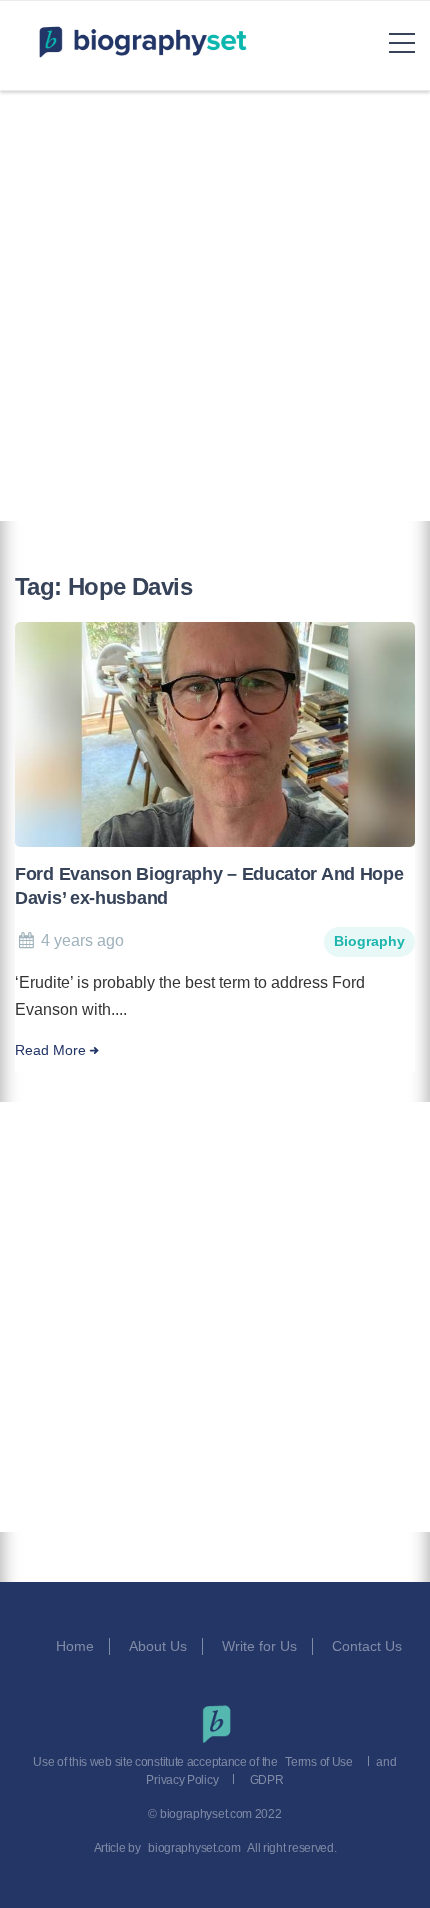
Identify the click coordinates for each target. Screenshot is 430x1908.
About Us (158, 1646)
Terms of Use (318, 1762)
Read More (50, 1050)
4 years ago (82, 940)
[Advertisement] (215, 306)
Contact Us (369, 1646)
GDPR (267, 1780)
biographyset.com (194, 1848)
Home (75, 1646)
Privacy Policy (182, 1780)
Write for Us (259, 1646)
